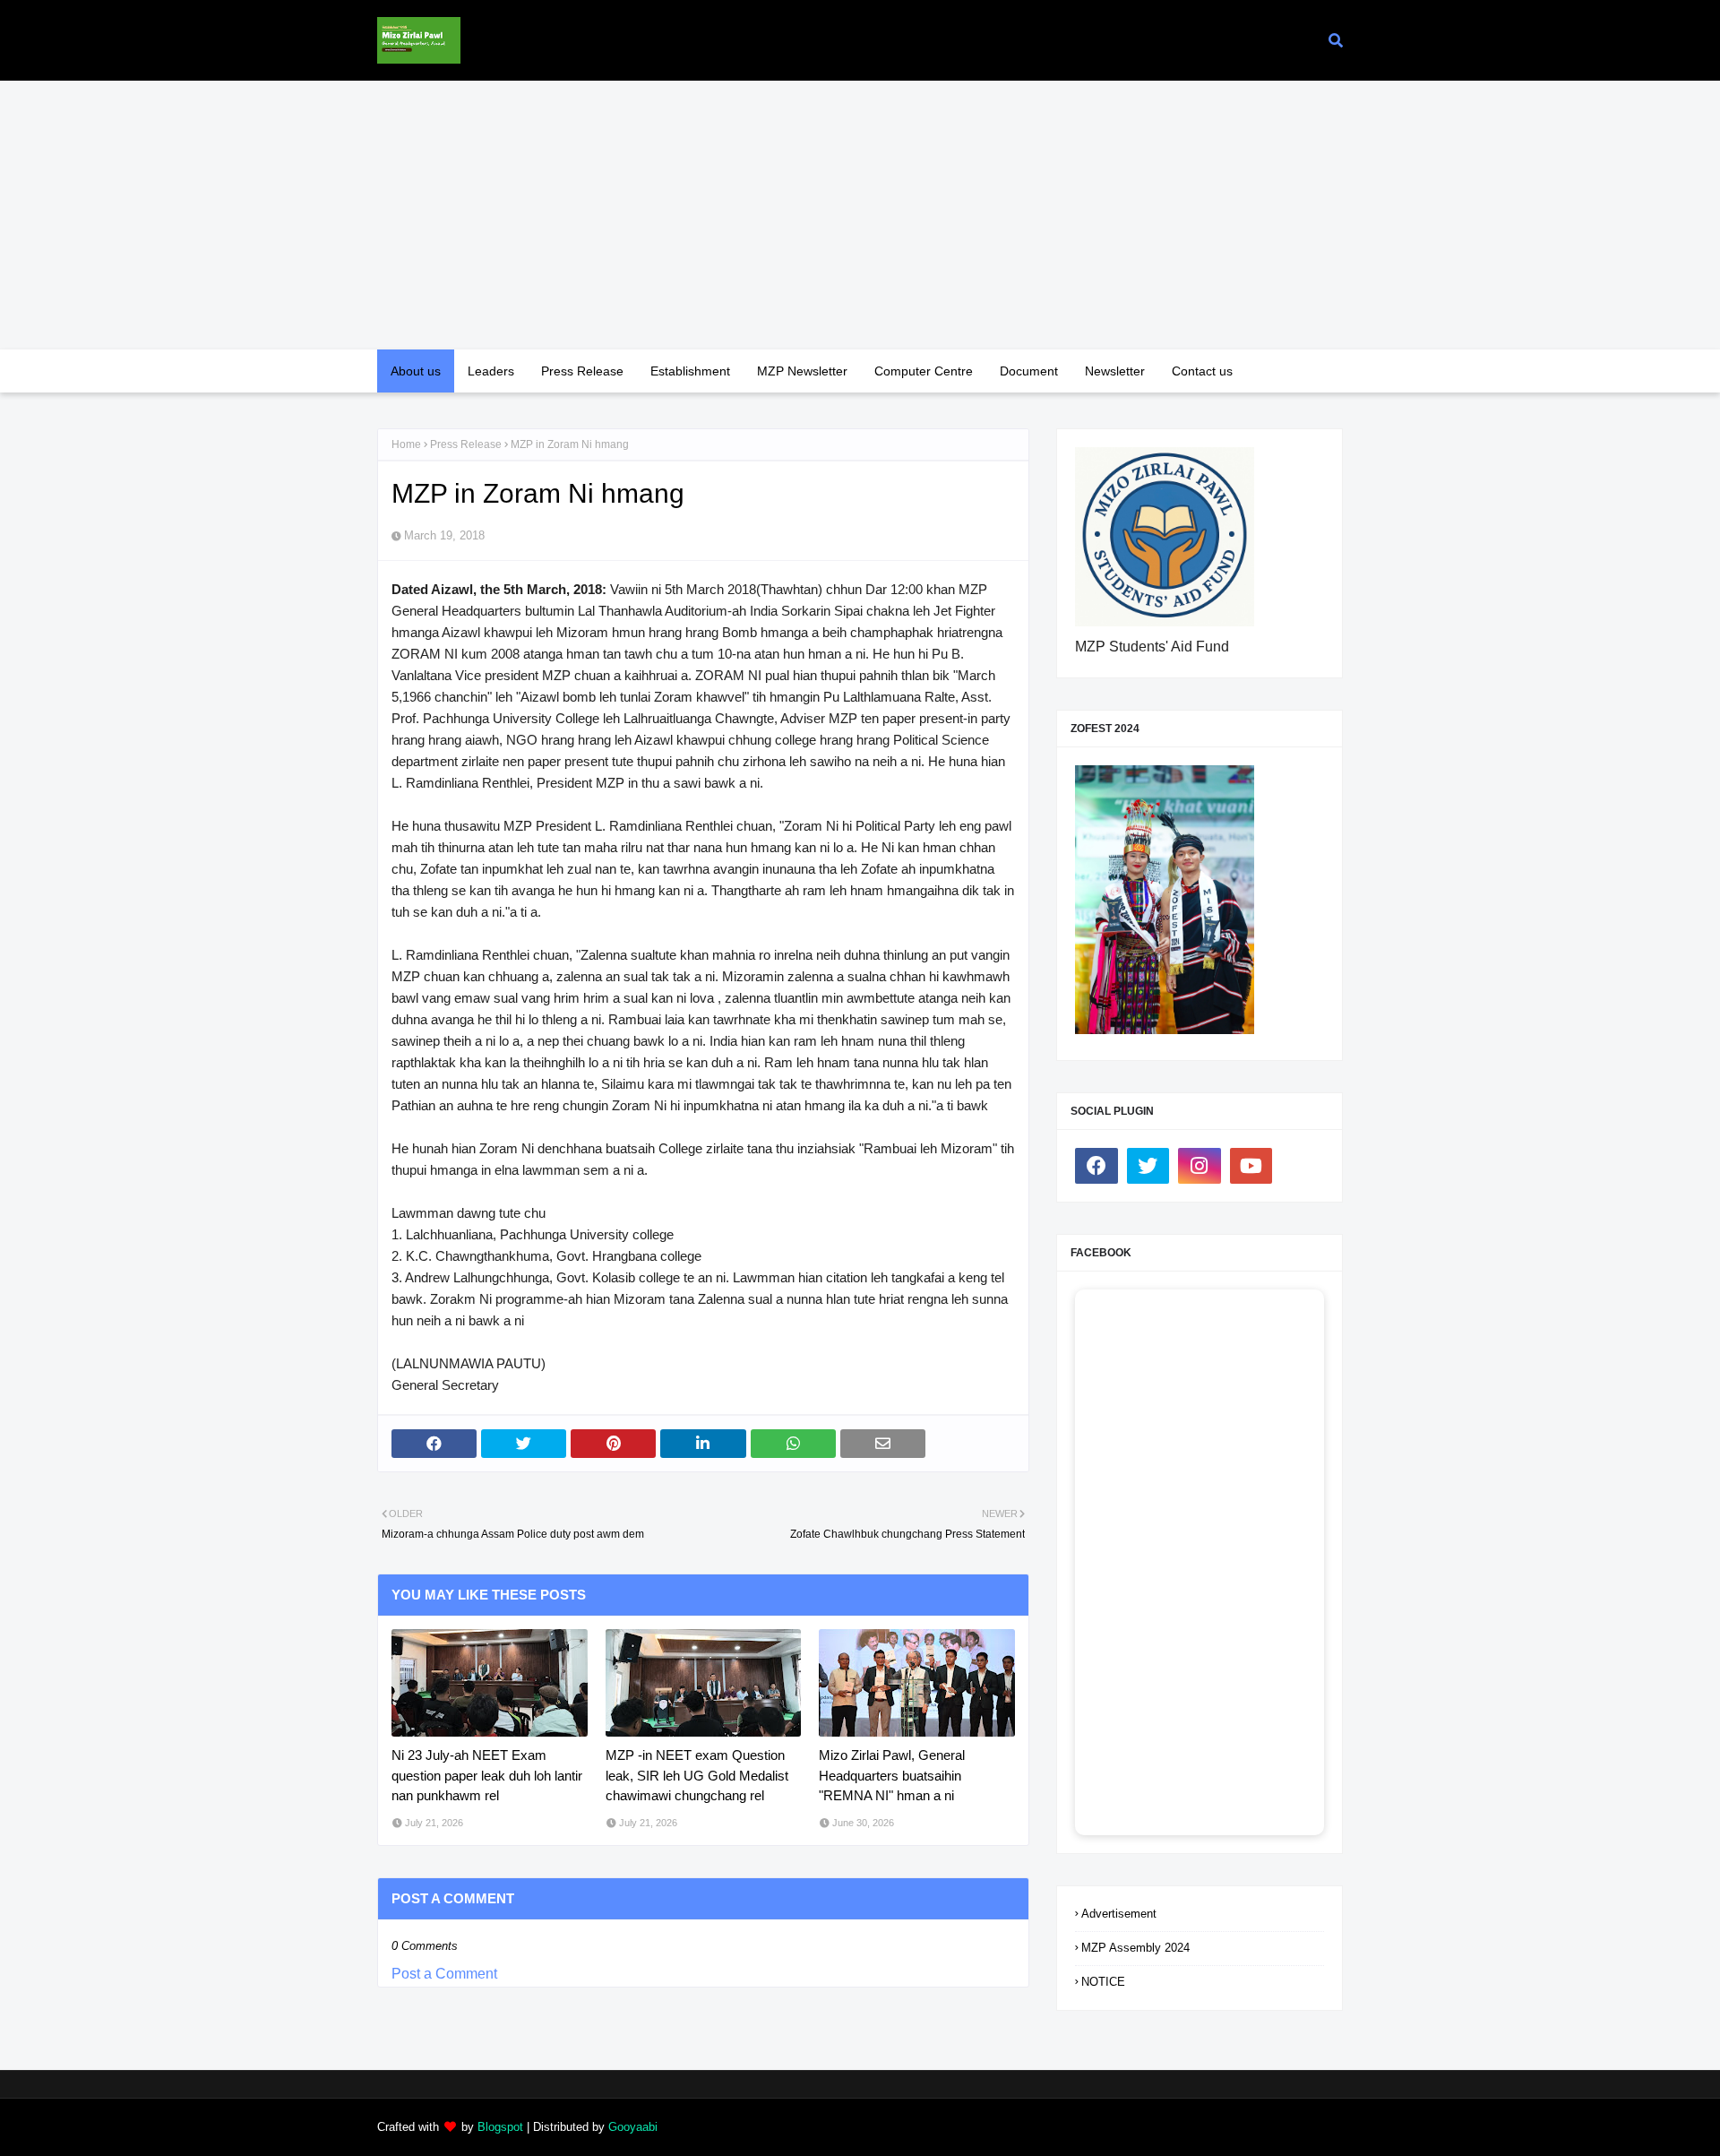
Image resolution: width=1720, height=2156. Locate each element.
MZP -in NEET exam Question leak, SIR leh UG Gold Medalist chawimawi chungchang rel (697, 1775)
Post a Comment (444, 1974)
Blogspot (500, 2127)
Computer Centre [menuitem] (924, 371)
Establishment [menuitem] (690, 371)
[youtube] (1251, 1166)
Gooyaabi (633, 2127)
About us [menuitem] (416, 371)
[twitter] (1148, 1166)
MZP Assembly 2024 (1135, 1948)
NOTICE (1103, 1982)
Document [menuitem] (1029, 371)
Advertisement (1119, 1914)
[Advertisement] (860, 215)
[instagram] (1200, 1166)
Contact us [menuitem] (1202, 371)
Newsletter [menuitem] (1115, 371)
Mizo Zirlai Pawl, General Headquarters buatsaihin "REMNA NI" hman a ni (892, 1775)
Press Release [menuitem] (582, 371)
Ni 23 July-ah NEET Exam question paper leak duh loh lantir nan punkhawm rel (487, 1775)
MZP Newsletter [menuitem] (802, 371)
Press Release (466, 444)
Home (406, 444)
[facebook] (1096, 1166)
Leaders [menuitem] (491, 371)
